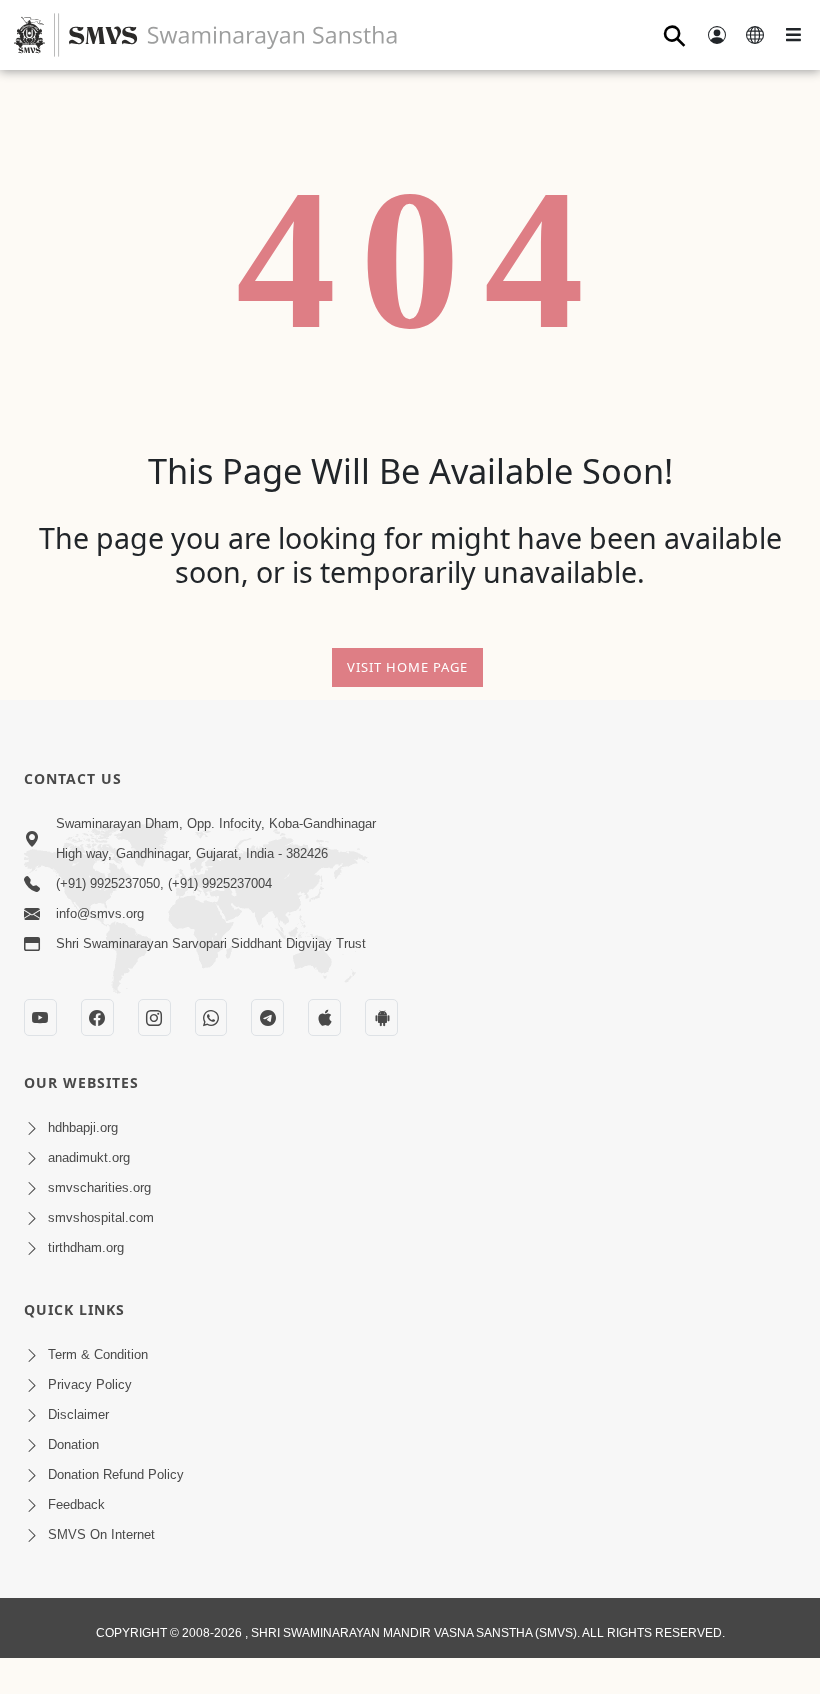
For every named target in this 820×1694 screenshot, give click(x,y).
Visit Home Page (407, 667)
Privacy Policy (90, 1384)
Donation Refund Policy (116, 1474)
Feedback (76, 1504)
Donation (73, 1444)
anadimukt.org (89, 1157)
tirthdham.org (86, 1247)
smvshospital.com (101, 1217)
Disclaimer (78, 1414)
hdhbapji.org (83, 1127)
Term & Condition (98, 1354)
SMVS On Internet (101, 1534)
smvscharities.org (99, 1187)
